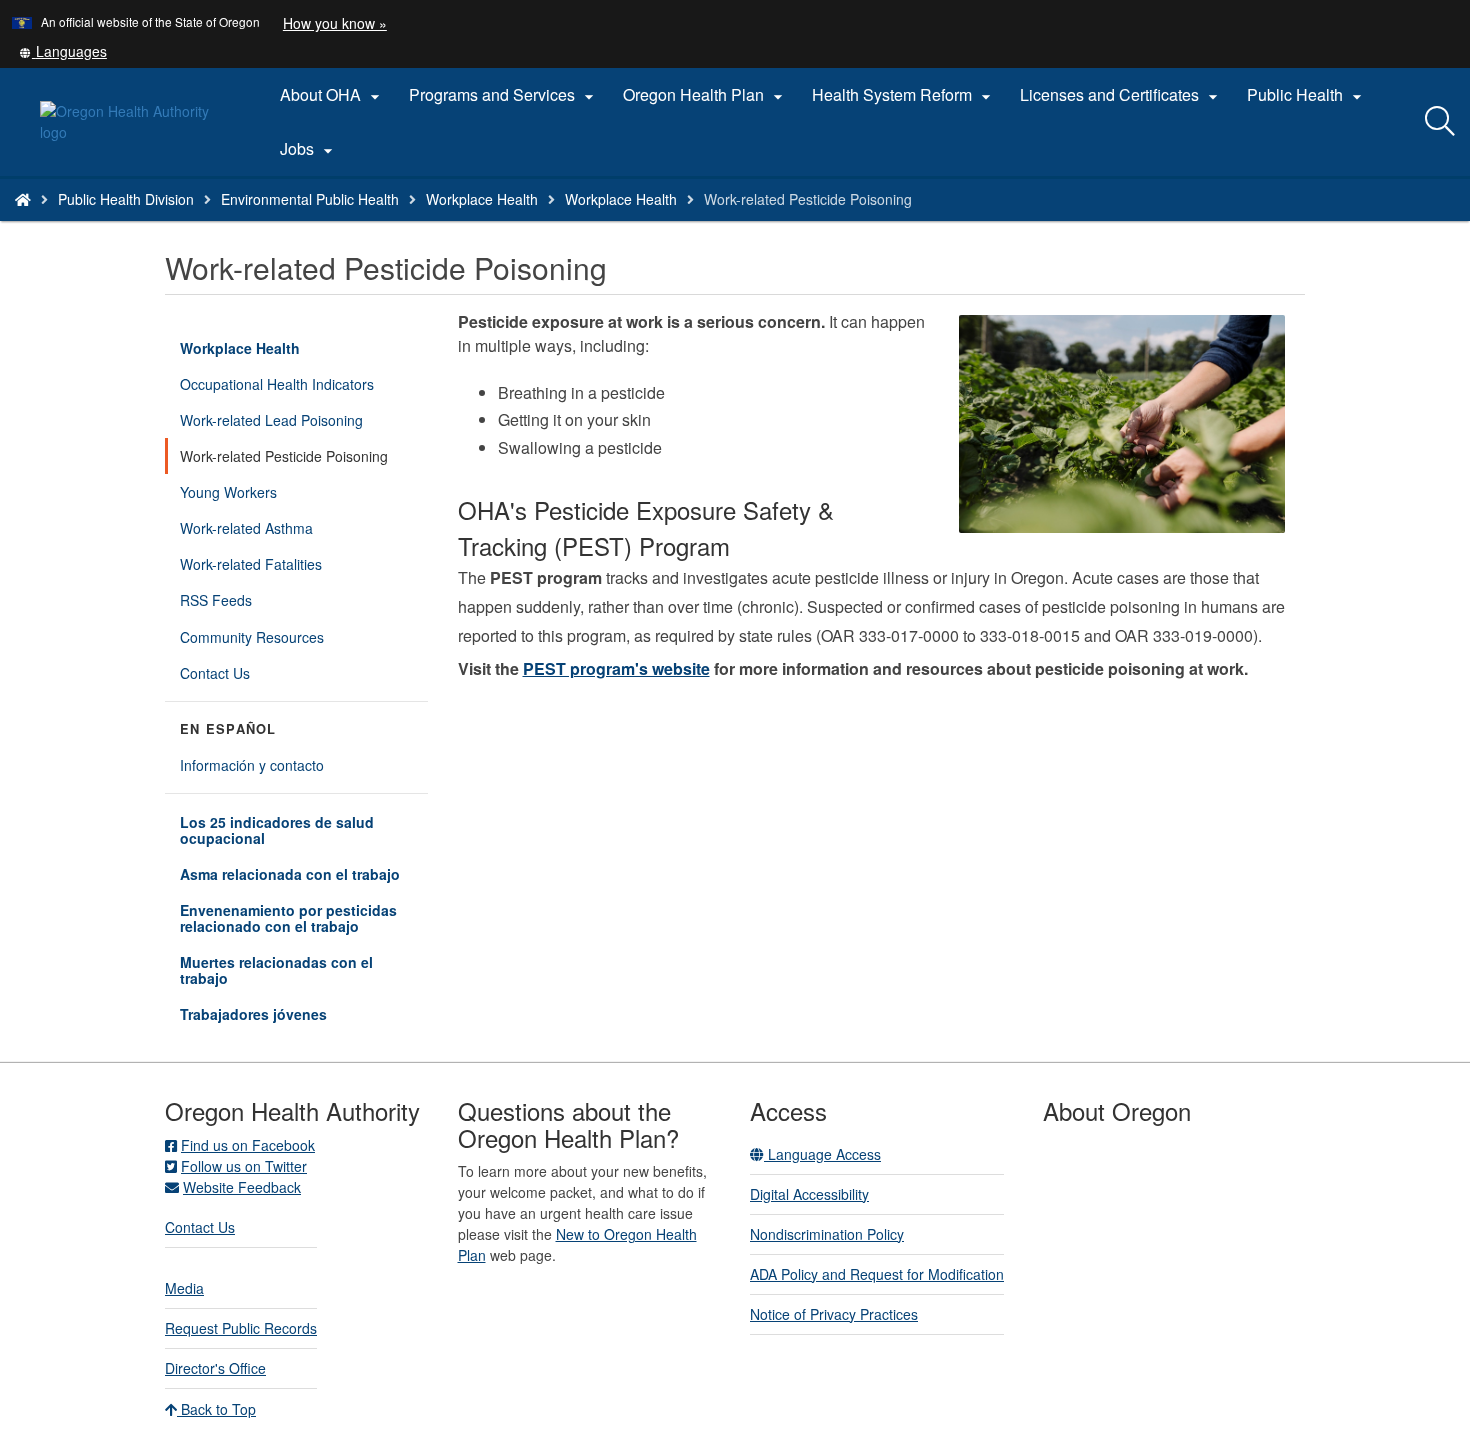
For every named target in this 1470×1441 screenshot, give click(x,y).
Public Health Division (126, 199)
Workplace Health (482, 199)
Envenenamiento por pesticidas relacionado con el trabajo (288, 918)
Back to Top (216, 1409)
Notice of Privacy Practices (834, 1314)
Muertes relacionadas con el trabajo (276, 970)
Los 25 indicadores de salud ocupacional (277, 830)
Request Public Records (241, 1328)
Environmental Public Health (310, 199)
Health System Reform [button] (904, 95)
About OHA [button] (332, 95)
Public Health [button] (1307, 95)
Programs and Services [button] (504, 95)
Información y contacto (252, 765)
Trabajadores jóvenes (253, 1014)
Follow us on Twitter (244, 1166)
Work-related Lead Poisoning (271, 420)
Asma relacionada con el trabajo (290, 874)
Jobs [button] (309, 149)
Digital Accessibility (809, 1194)
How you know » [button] (335, 23)
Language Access (822, 1154)
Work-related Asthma (246, 528)
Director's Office (215, 1368)
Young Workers (228, 492)
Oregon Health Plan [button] (705, 95)
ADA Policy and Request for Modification (877, 1274)
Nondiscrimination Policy (827, 1234)
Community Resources (252, 637)
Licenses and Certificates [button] (1121, 95)
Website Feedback (242, 1187)
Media (184, 1288)
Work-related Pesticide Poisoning (284, 456)
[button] (63, 51)
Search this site (228, 224)
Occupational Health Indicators (277, 384)
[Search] (1440, 122)
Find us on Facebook (248, 1145)
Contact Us (215, 673)
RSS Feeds (216, 600)
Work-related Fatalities (251, 564)
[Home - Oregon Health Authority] (23, 199)
